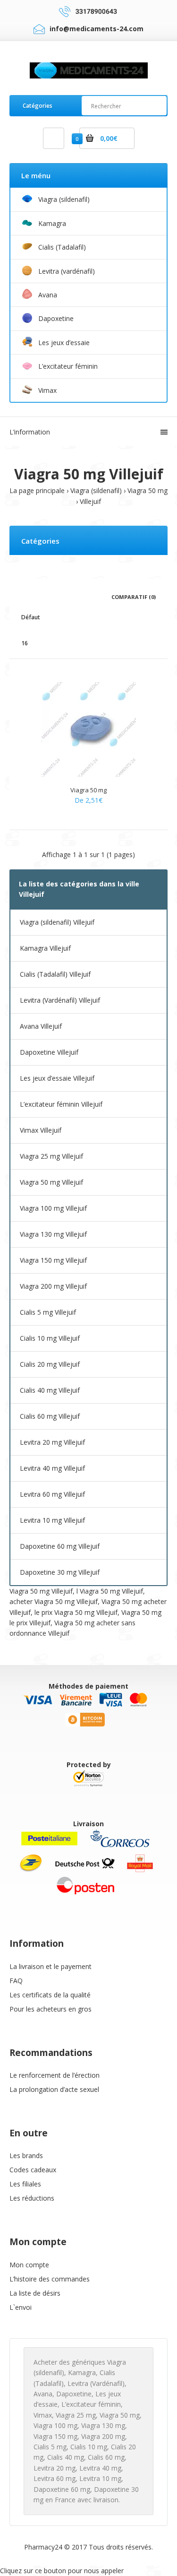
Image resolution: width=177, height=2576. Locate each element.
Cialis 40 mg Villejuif (50, 1390)
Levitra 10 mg (100, 2478)
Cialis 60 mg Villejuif (50, 1416)
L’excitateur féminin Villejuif (61, 1104)
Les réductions (32, 2198)
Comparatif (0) (134, 597)
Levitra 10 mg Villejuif (52, 1520)
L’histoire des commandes (50, 2279)
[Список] (38, 596)
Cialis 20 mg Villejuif (50, 1364)
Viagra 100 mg (55, 2425)
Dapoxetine (74, 2394)
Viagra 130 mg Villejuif (53, 1234)
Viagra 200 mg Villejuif (53, 1286)
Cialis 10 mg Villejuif (50, 1338)
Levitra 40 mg (100, 2468)
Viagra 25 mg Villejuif (51, 1156)
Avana (43, 2394)
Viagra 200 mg (103, 2436)
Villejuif (90, 501)
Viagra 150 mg (55, 2436)
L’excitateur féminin (91, 2404)
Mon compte (29, 2265)
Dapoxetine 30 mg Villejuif (60, 1572)
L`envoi (21, 2307)
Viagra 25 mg (76, 2415)
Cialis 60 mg (106, 2457)
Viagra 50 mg (147, 490)
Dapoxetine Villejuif (49, 1052)
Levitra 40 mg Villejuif (52, 1468)
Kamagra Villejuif (45, 948)
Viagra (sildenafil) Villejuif (57, 922)
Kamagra (82, 2372)
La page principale (37, 490)
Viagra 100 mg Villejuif (53, 1208)
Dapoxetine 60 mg (62, 2489)
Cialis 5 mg (50, 2447)
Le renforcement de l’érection (55, 2075)
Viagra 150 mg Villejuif (53, 1260)
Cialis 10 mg (89, 2447)
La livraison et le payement (51, 1966)
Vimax (43, 2415)
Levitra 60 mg (55, 2478)
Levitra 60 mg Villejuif (52, 1494)
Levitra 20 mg (55, 2468)
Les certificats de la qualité (50, 1995)
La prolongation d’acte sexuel (54, 2089)
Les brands (26, 2155)
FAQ (16, 1981)
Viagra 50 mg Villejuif (51, 1182)
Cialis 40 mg (66, 2457)
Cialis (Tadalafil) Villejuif (55, 974)
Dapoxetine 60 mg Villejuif (60, 1546)
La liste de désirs (35, 2293)
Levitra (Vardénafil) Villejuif (60, 1000)
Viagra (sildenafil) (96, 490)
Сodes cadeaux (33, 2170)
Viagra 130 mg (103, 2425)
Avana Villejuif (41, 1026)
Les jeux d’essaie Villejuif (57, 1078)
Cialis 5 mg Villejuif (48, 1312)
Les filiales (25, 2184)
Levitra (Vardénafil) (96, 2383)
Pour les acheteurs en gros (51, 2009)
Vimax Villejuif (41, 1130)
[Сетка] (24, 596)
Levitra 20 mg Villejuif (52, 1442)
